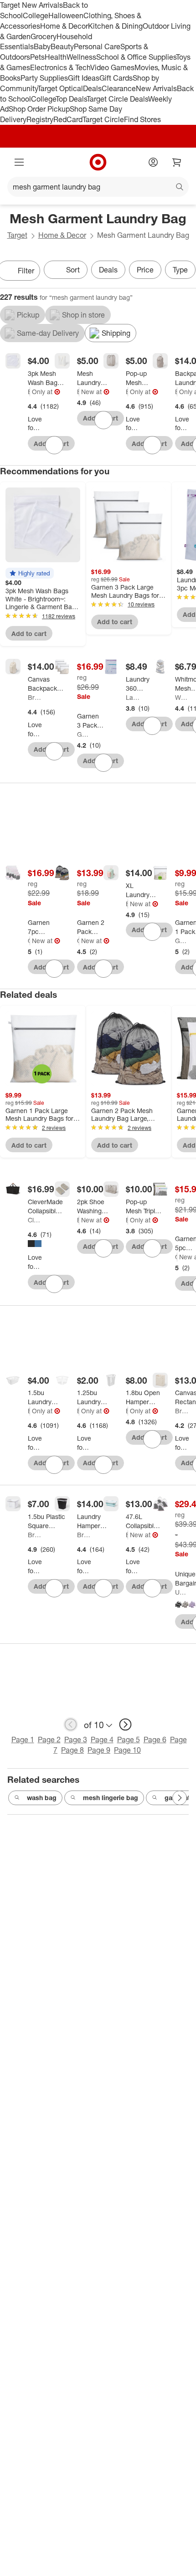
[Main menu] (19, 162)
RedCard (68, 119)
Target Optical (60, 88)
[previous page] (71, 1724)
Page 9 (99, 1750)
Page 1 (23, 1740)
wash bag (42, 1798)
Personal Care (97, 46)
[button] (30, 573)
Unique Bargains (182, 1592)
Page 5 (129, 1740)
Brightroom (29, 392)
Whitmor (182, 697)
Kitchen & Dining (115, 26)
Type (180, 270)
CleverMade (35, 1220)
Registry (40, 119)
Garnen (84, 734)
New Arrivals (156, 88)
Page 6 (155, 1740)
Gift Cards (116, 78)
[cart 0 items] (177, 162)
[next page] (125, 1724)
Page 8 (72, 1750)
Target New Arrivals (31, 5)
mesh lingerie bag (111, 1798)
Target (17, 235)
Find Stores (142, 119)
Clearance (119, 88)
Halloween (66, 15)
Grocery (44, 36)
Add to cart (29, 634)
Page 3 (76, 1740)
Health (56, 57)
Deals (92, 88)
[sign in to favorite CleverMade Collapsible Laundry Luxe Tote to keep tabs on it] (54, 1284)
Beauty (62, 46)
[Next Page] (180, 1798)
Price (145, 270)
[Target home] (98, 162)
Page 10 (127, 1750)
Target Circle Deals (117, 99)
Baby (42, 46)
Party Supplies (44, 78)
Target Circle (103, 119)
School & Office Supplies (136, 57)
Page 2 (49, 1740)
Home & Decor (64, 26)
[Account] (153, 162)
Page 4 (102, 1740)
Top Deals (71, 99)
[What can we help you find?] (98, 187)
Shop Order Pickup (39, 109)
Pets (37, 57)
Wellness (81, 57)
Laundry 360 (133, 697)
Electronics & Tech (60, 67)
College (36, 15)
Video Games (112, 67)
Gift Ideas (84, 78)
